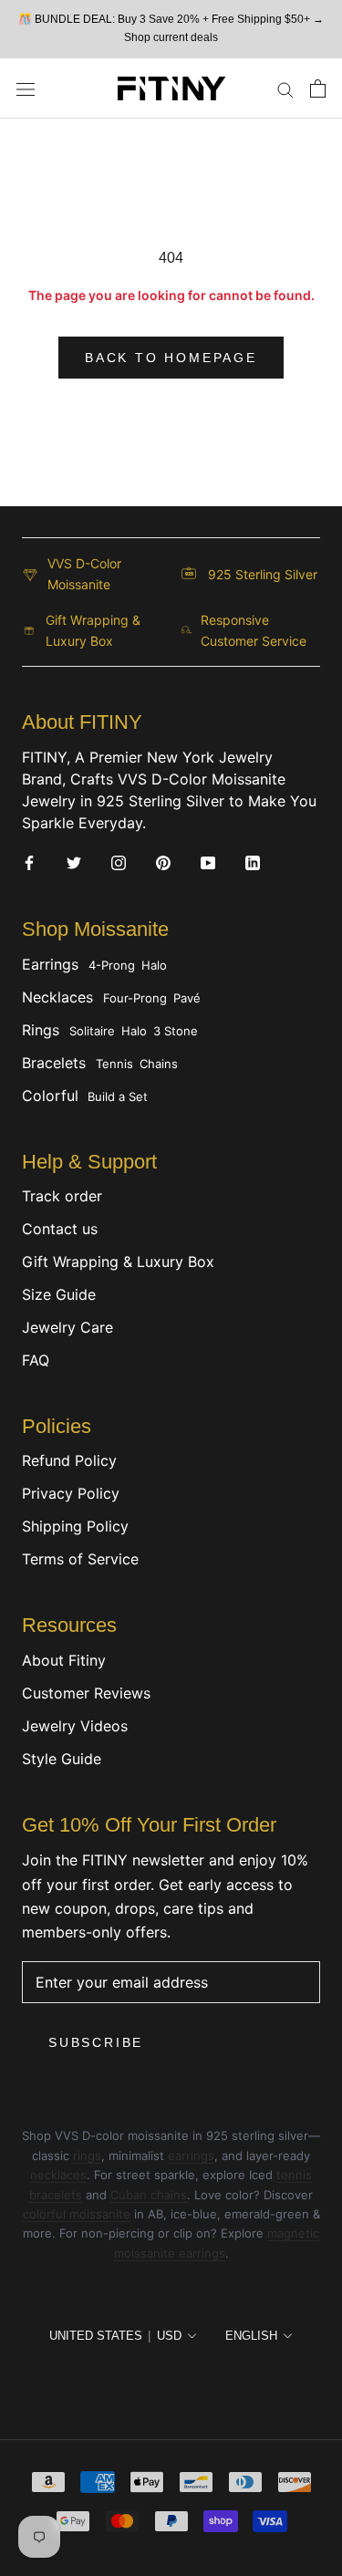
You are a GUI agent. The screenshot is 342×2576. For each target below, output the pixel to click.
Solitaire (92, 1031)
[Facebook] (29, 862)
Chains (159, 1064)
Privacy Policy (71, 1493)
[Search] (285, 88)
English (251, 2336)
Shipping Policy (75, 1526)
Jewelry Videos (75, 1726)
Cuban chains (149, 2195)
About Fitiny (64, 1660)
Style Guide (62, 1759)
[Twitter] (74, 862)
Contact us (60, 1229)
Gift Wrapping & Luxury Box (118, 1262)
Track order (62, 1196)
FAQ (36, 1360)
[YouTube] (208, 862)
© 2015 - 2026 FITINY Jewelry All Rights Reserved (171, 2379)
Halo (154, 965)
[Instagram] (119, 862)
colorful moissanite (77, 2214)
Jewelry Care (67, 1327)
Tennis (114, 1064)
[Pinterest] (163, 862)
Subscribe (96, 2042)
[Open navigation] (26, 88)
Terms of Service (80, 1559)
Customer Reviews (86, 1693)
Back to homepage (171, 358)
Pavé (187, 998)
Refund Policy (69, 1460)
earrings (191, 2155)
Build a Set (118, 1096)
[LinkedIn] (253, 862)
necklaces (58, 2175)
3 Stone (176, 1031)
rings (87, 2155)
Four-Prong (135, 998)
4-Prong (112, 965)
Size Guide (59, 1294)
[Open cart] (318, 88)
